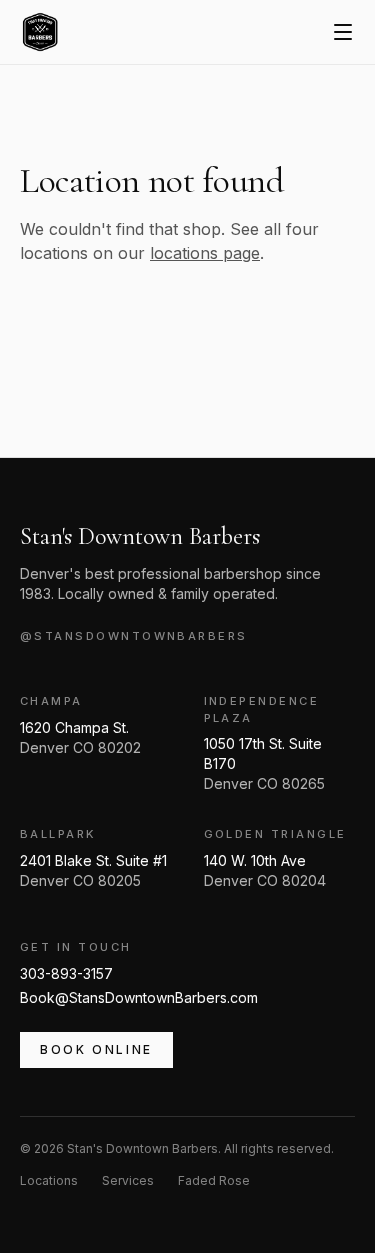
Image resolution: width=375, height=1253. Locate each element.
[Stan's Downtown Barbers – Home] (40, 32)
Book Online (96, 1049)
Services (128, 1180)
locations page (205, 253)
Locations (49, 1180)
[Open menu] (343, 32)
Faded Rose (214, 1180)
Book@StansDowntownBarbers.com (139, 997)
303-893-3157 (66, 973)
